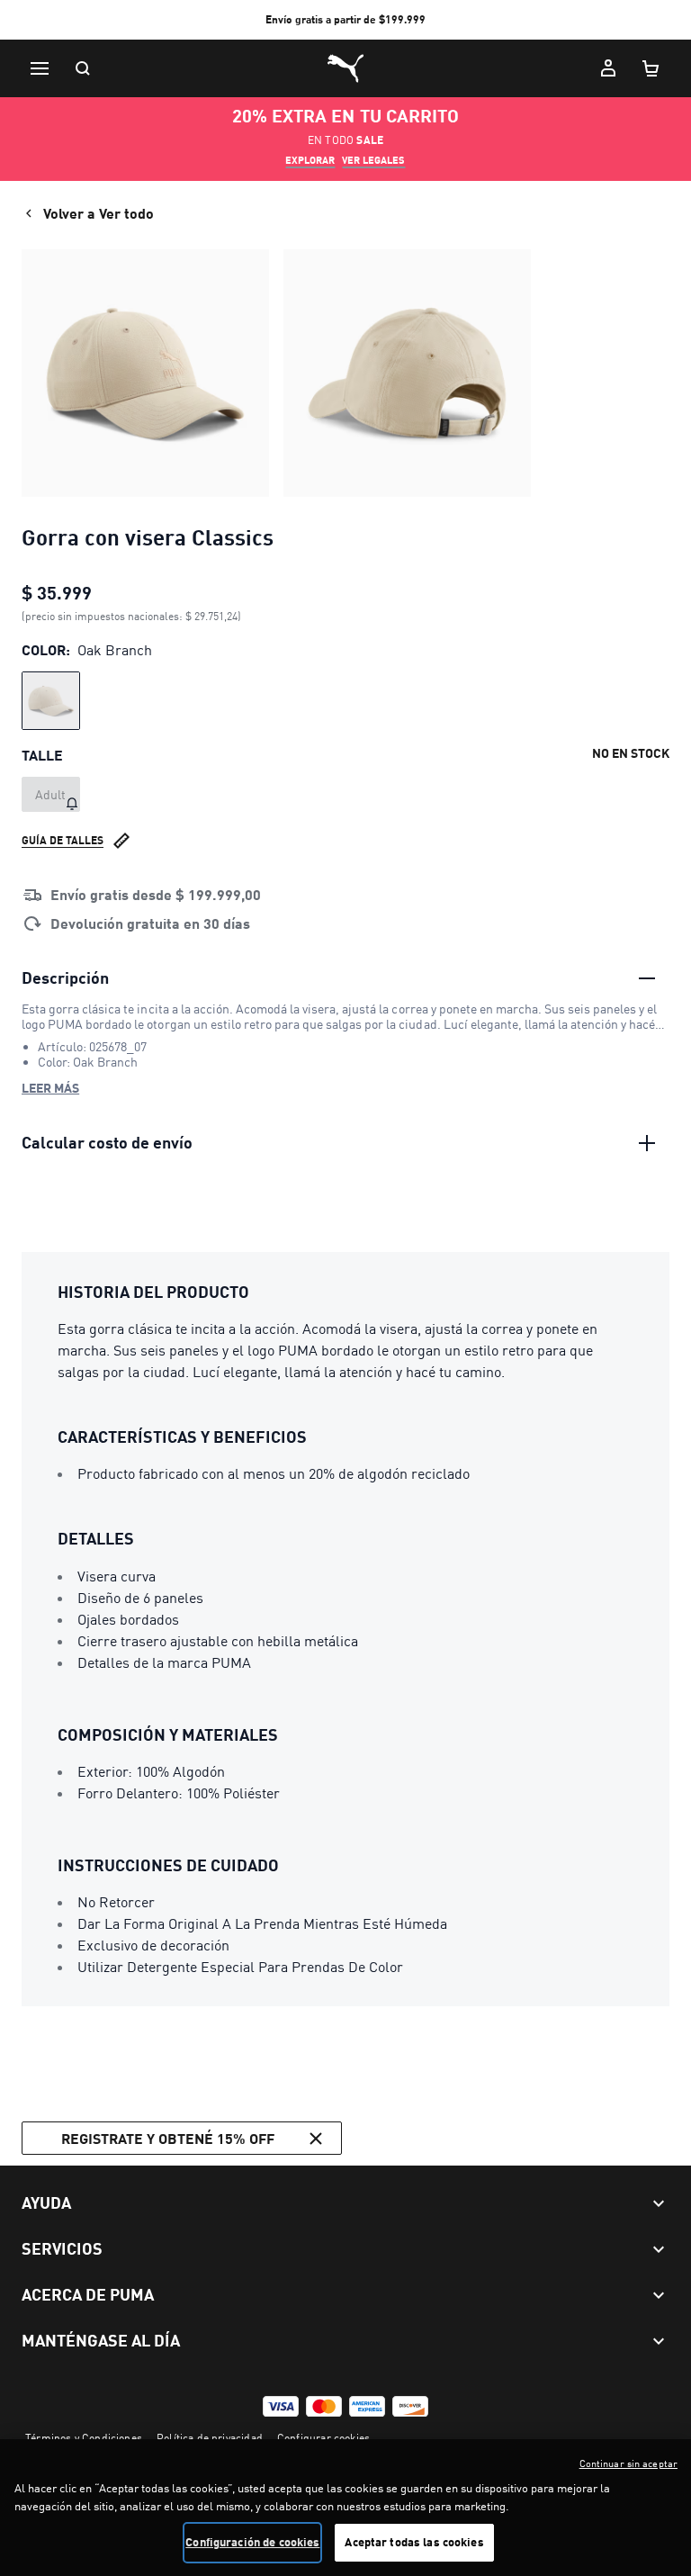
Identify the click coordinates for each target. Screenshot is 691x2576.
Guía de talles (63, 840)
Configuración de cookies (252, 2542)
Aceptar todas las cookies (414, 2542)
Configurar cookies (323, 2438)
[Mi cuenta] (608, 68)
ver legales (373, 160)
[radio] (51, 701)
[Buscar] (83, 68)
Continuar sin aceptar (628, 2463)
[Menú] (40, 68)
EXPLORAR (310, 160)
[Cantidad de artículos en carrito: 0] (651, 68)
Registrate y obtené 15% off (168, 2138)
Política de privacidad (210, 2438)
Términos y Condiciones (84, 2438)
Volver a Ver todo (99, 213)
